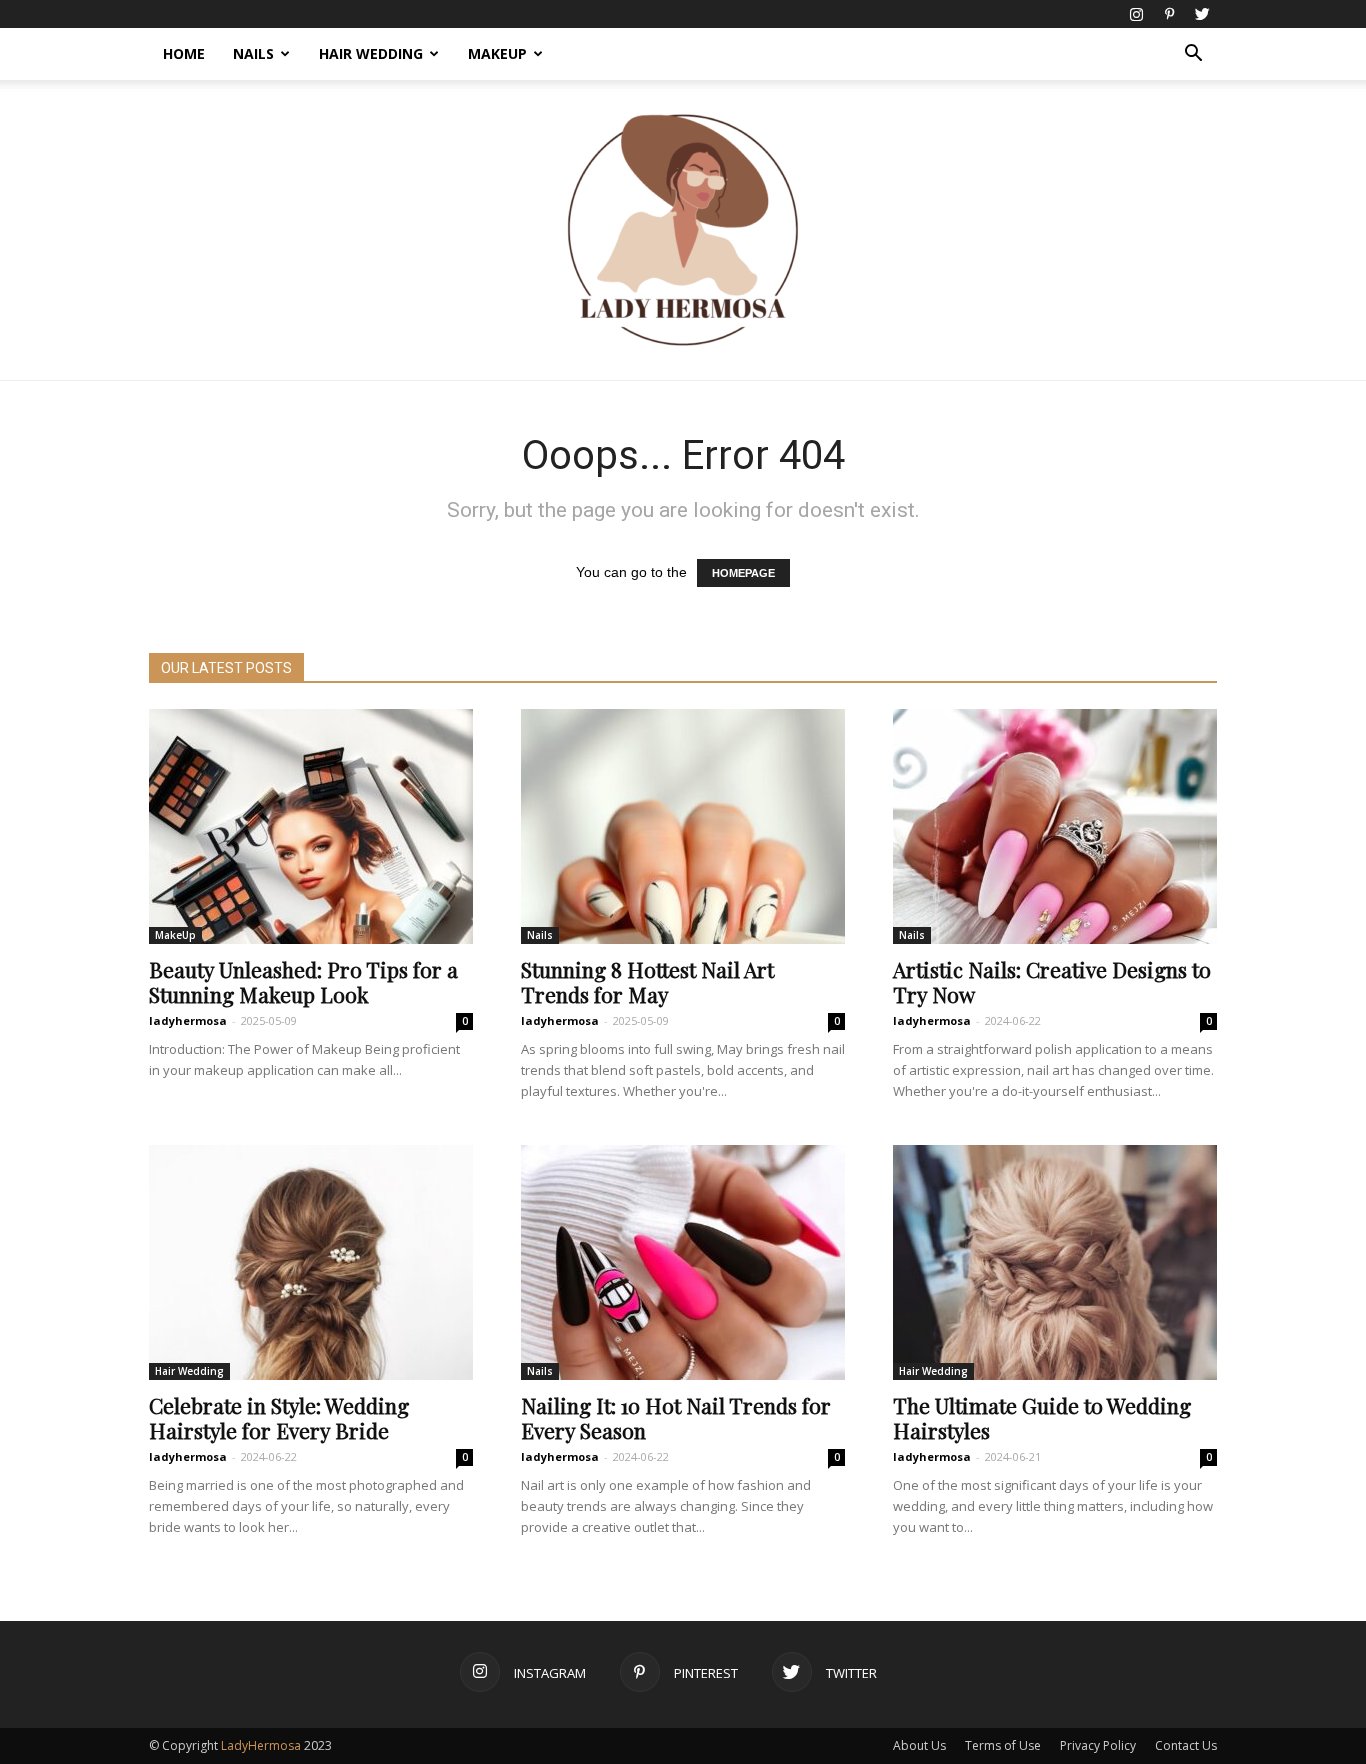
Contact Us (1186, 1745)
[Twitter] (1202, 14)
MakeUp (497, 53)
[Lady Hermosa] (683, 230)
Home (184, 53)
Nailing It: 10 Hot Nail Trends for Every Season (676, 1417)
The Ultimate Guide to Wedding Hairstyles (1042, 1417)
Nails (253, 53)
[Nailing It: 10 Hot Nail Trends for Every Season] (683, 1262)
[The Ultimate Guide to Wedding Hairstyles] (1055, 1262)
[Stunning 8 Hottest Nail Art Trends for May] (683, 826)
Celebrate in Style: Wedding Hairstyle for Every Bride (279, 1417)
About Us (919, 1745)
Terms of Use (1003, 1745)
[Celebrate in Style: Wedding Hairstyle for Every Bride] (311, 1262)
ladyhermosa (188, 1020)
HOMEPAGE (743, 573)
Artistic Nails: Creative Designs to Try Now (1052, 981)
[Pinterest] (1169, 14)
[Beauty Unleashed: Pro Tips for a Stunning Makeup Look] (311, 826)
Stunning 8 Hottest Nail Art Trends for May (647, 981)
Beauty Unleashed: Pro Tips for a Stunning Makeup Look (303, 981)
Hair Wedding (371, 53)
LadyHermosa (261, 1745)
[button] (1193, 55)
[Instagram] (1136, 14)
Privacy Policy (1098, 1745)
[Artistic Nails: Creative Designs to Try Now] (1055, 826)
